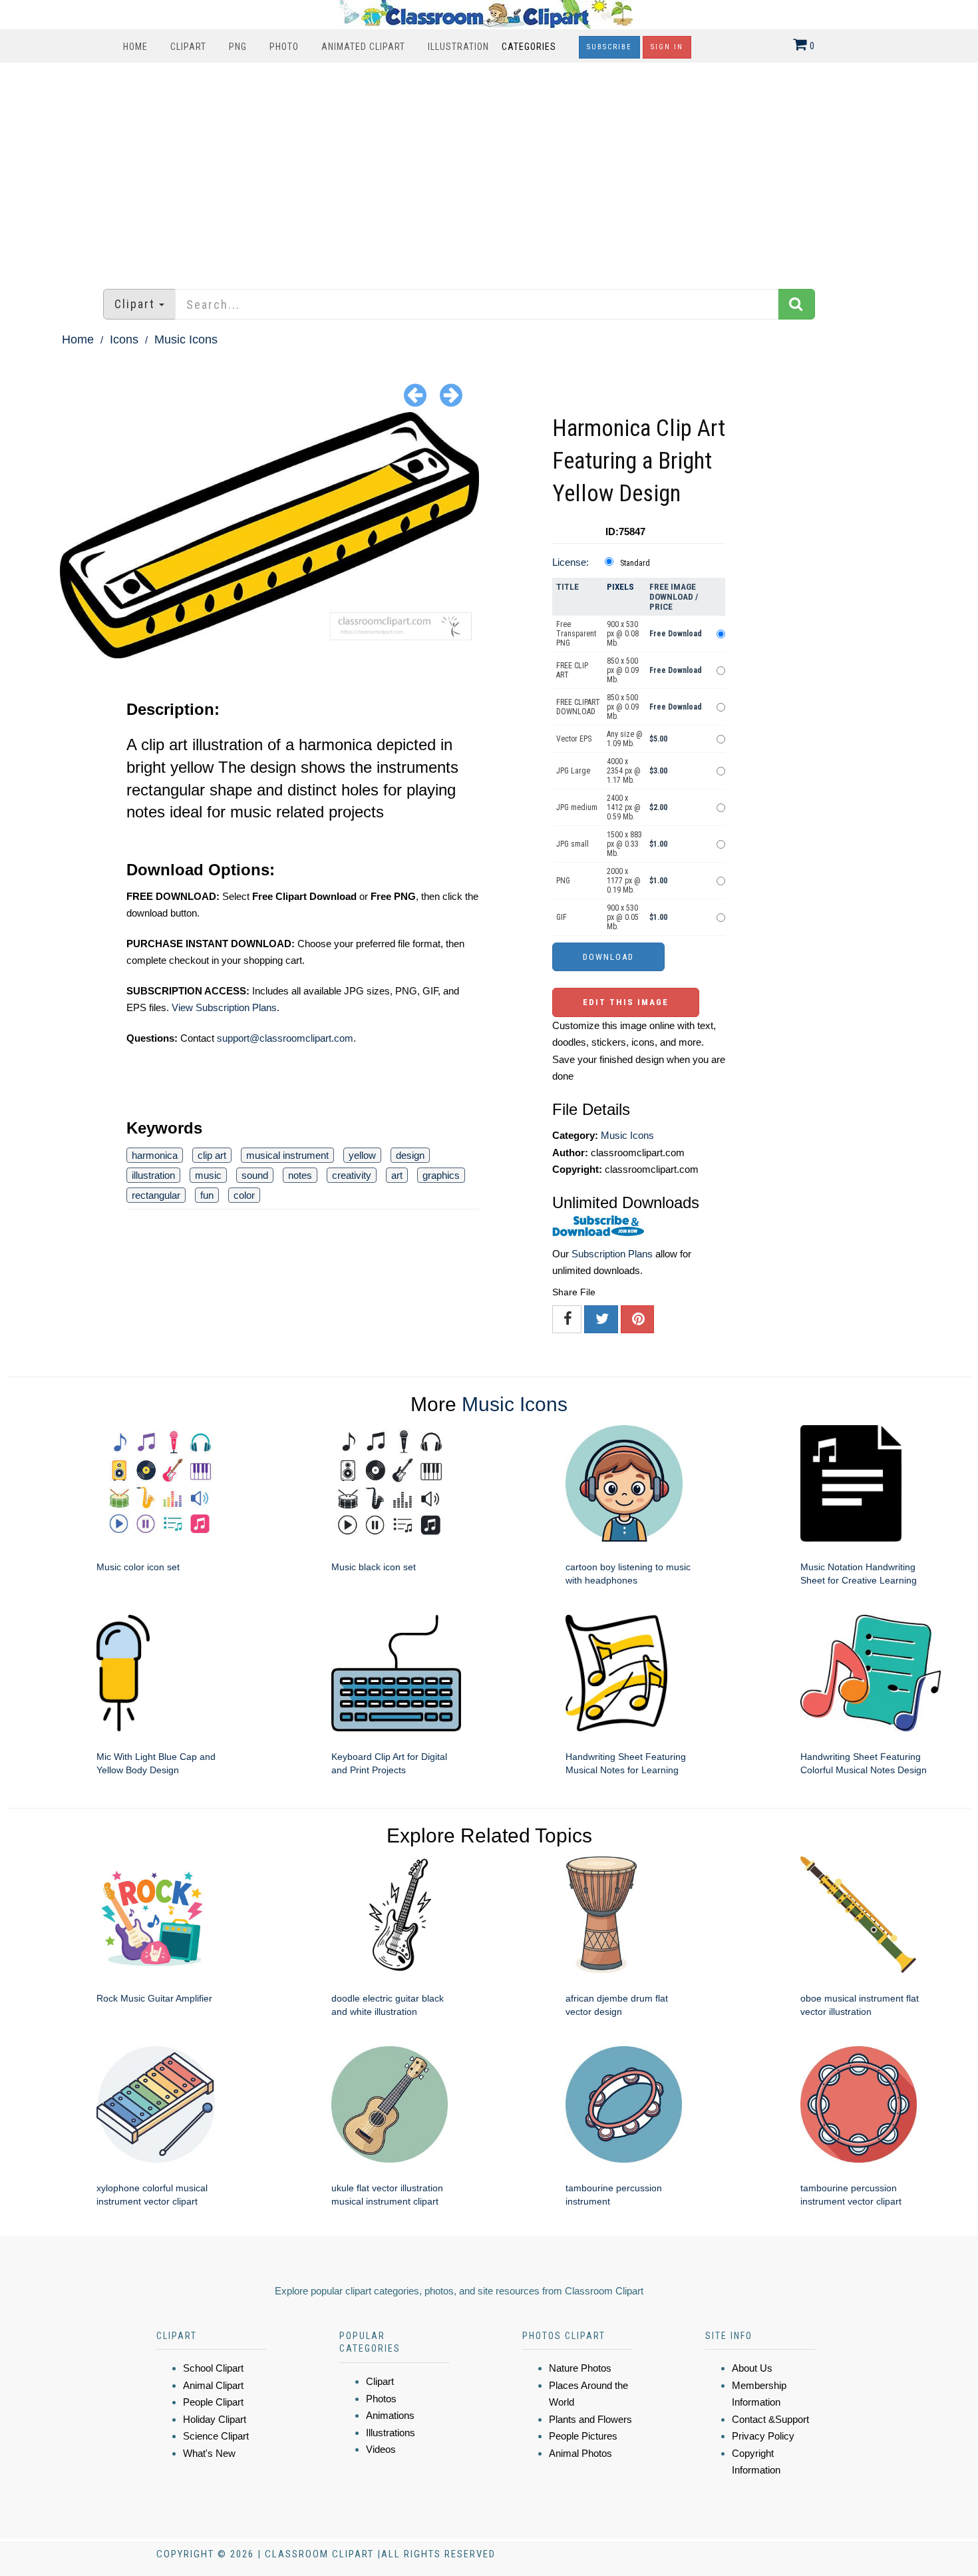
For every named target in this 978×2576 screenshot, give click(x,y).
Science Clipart (216, 2436)
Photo (284, 47)
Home (135, 47)
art (397, 1175)
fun (207, 1195)
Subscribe (609, 47)
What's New (209, 2453)
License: (570, 562)
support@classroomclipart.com (285, 1038)
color (244, 1195)
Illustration (458, 47)
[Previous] (415, 394)
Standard (635, 563)
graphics (441, 1175)
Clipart (188, 47)
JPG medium (577, 807)
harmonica (155, 1155)
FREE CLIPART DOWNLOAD (578, 707)
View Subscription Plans (224, 1007)
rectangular (156, 1195)
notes (300, 1175)
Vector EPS (574, 739)
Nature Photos (580, 2368)
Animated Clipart (363, 47)
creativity (352, 1175)
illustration (153, 1175)
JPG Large (573, 771)
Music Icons (186, 339)
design (410, 1155)
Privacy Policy (763, 2436)
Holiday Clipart (215, 2419)
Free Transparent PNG (576, 634)
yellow (362, 1155)
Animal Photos (580, 2453)
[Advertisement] (489, 169)
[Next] (451, 394)
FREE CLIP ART (572, 670)
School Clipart (213, 2368)
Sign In (667, 47)
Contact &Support (770, 2419)
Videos (381, 2449)
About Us (752, 2368)
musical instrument (287, 1155)
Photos (381, 2399)
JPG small (572, 844)
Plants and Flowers (590, 2419)
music (208, 1175)
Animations (390, 2415)
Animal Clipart (213, 2385)
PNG (238, 47)
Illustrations (391, 2433)
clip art (212, 1155)
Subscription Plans (612, 1254)
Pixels (620, 587)
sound (255, 1175)
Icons (124, 339)
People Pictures (583, 2436)
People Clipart (213, 2402)
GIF (562, 917)
